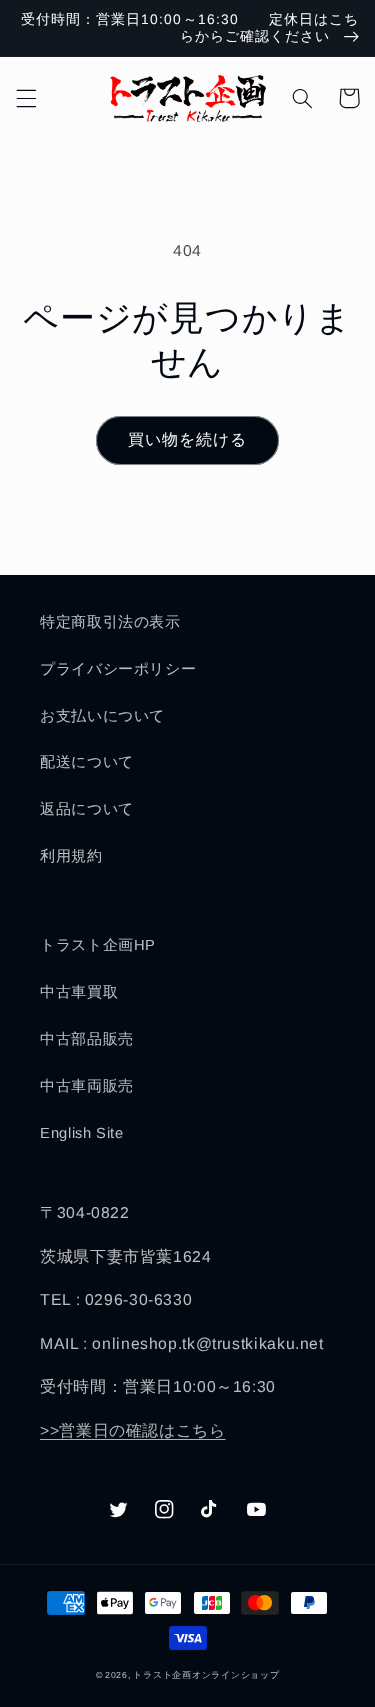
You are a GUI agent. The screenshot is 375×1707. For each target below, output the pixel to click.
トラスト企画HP (98, 945)
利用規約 (71, 856)
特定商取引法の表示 (110, 622)
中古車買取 (79, 992)
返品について (87, 809)
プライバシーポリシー (118, 669)
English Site (82, 1133)
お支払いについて (102, 716)
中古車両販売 (87, 1086)
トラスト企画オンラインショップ (206, 1675)
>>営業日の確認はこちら (133, 1430)
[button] (26, 98)
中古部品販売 (87, 1039)
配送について (87, 762)
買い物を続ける (187, 439)
